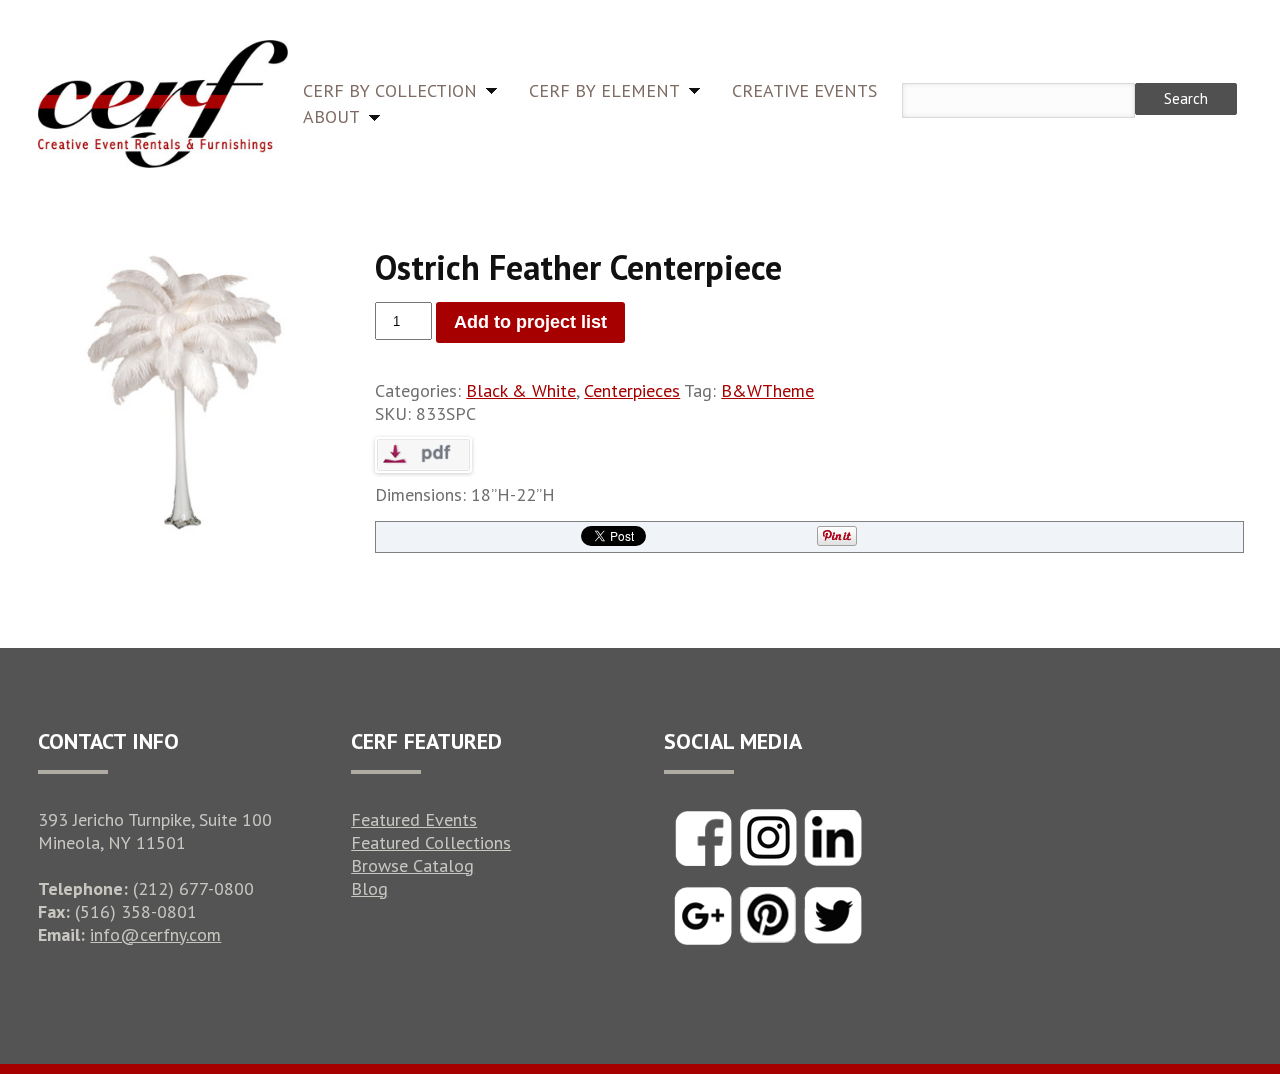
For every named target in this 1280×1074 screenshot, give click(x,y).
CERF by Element (604, 90)
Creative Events (804, 90)
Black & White (521, 390)
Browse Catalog (412, 865)
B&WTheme (767, 390)
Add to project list (530, 322)
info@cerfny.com (155, 934)
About (331, 116)
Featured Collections (431, 842)
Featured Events (414, 819)
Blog (369, 888)
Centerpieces (632, 390)
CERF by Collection (390, 90)
